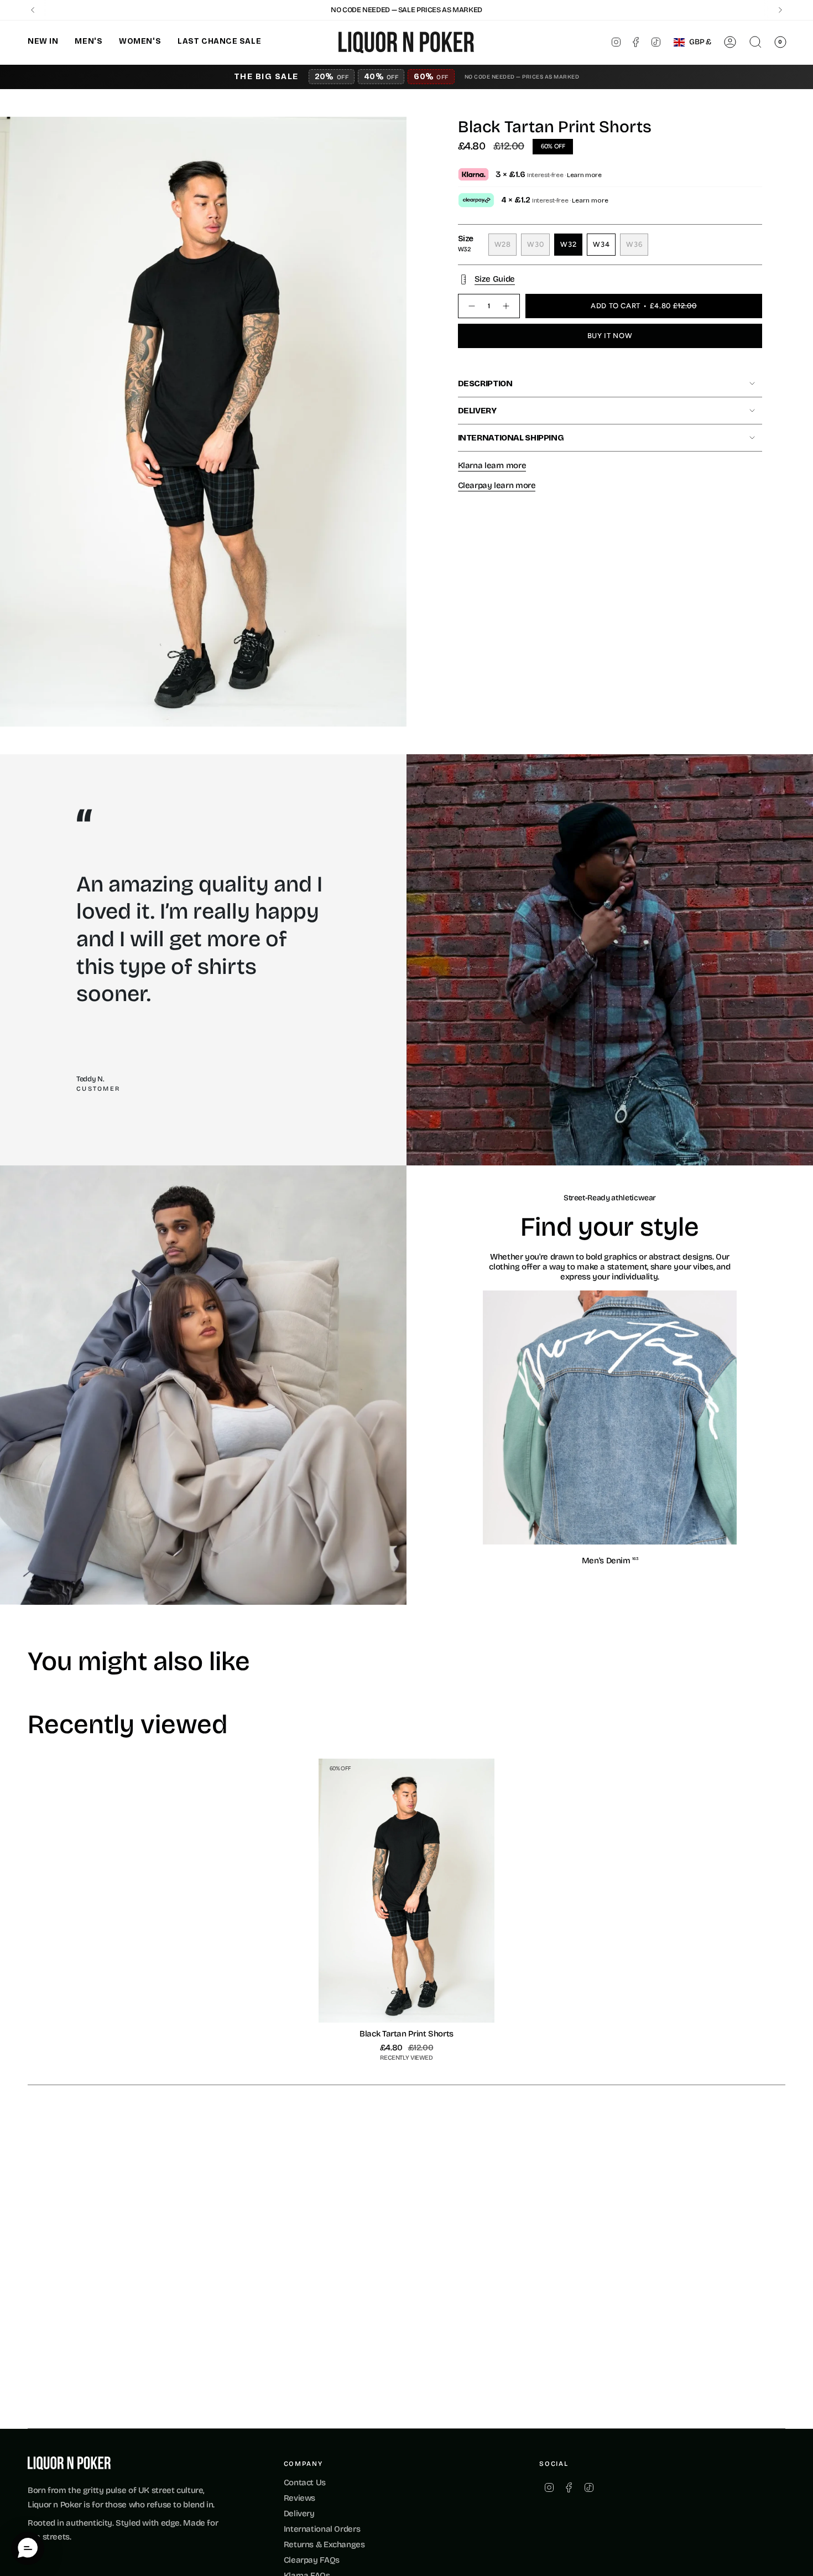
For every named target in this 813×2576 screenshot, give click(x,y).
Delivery (477, 411)
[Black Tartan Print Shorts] (407, 1891)
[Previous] (33, 10)
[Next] (780, 10)
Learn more (584, 175)
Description (485, 383)
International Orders (322, 2529)
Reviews (299, 2498)
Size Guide (495, 279)
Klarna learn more (492, 465)
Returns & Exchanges (324, 2544)
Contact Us (305, 2482)
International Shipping (511, 438)
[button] (43, 42)
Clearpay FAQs (312, 2560)
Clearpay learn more (497, 485)
